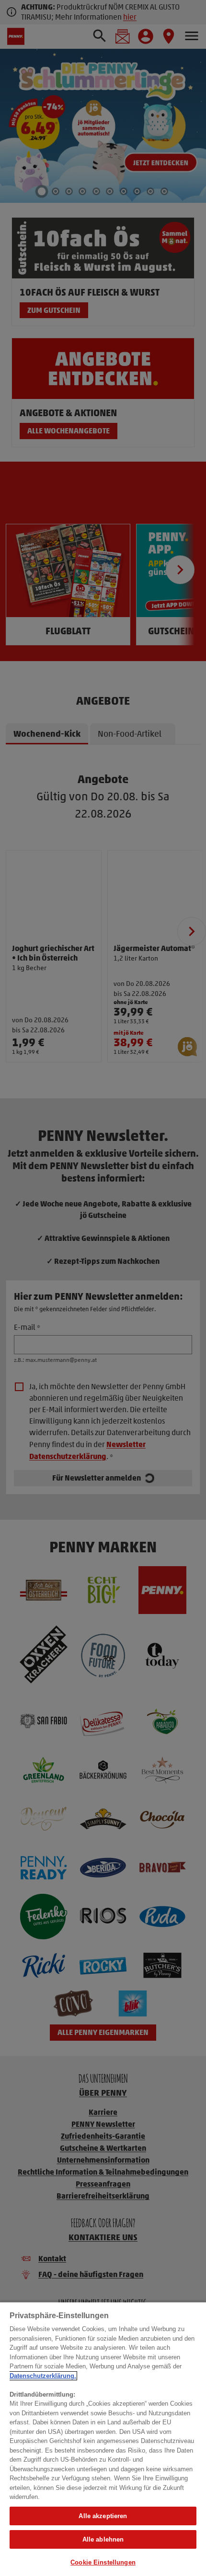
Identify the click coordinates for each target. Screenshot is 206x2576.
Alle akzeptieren (103, 2516)
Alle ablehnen (103, 2539)
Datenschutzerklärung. (43, 2376)
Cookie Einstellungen (103, 2562)
